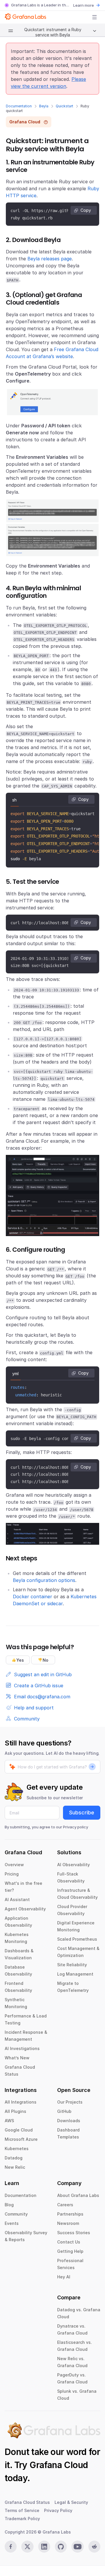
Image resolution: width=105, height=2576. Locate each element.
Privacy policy (76, 1827)
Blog (9, 2205)
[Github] (61, 2547)
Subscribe (82, 1813)
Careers (65, 2205)
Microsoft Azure (21, 2139)
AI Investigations (22, 2048)
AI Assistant (17, 1899)
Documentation (19, 106)
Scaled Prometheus (77, 1939)
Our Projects (70, 2102)
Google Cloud (19, 2130)
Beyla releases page (50, 259)
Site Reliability (72, 1965)
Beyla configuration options (44, 1580)
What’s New (17, 2058)
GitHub (64, 2111)
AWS (9, 2121)
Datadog (14, 2158)
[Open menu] (94, 17)
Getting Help (70, 2251)
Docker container (33, 1597)
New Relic (15, 2167)
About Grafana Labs (78, 2195)
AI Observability (73, 1865)
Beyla (44, 106)
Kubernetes (17, 2149)
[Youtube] (77, 2547)
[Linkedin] (44, 2547)
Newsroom (68, 2223)
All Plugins (15, 2111)
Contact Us (69, 2242)
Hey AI (64, 2277)
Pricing (12, 1874)
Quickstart (64, 106)
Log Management (75, 1974)
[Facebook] (11, 2547)
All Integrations (21, 2102)
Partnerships (70, 2214)
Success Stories (74, 2233)
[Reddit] (94, 2547)
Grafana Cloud (59, 2465)
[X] (27, 2547)
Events (12, 2223)
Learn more (84, 5)
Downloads (69, 2121)
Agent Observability (25, 1909)
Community (16, 2214)
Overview (14, 1865)
